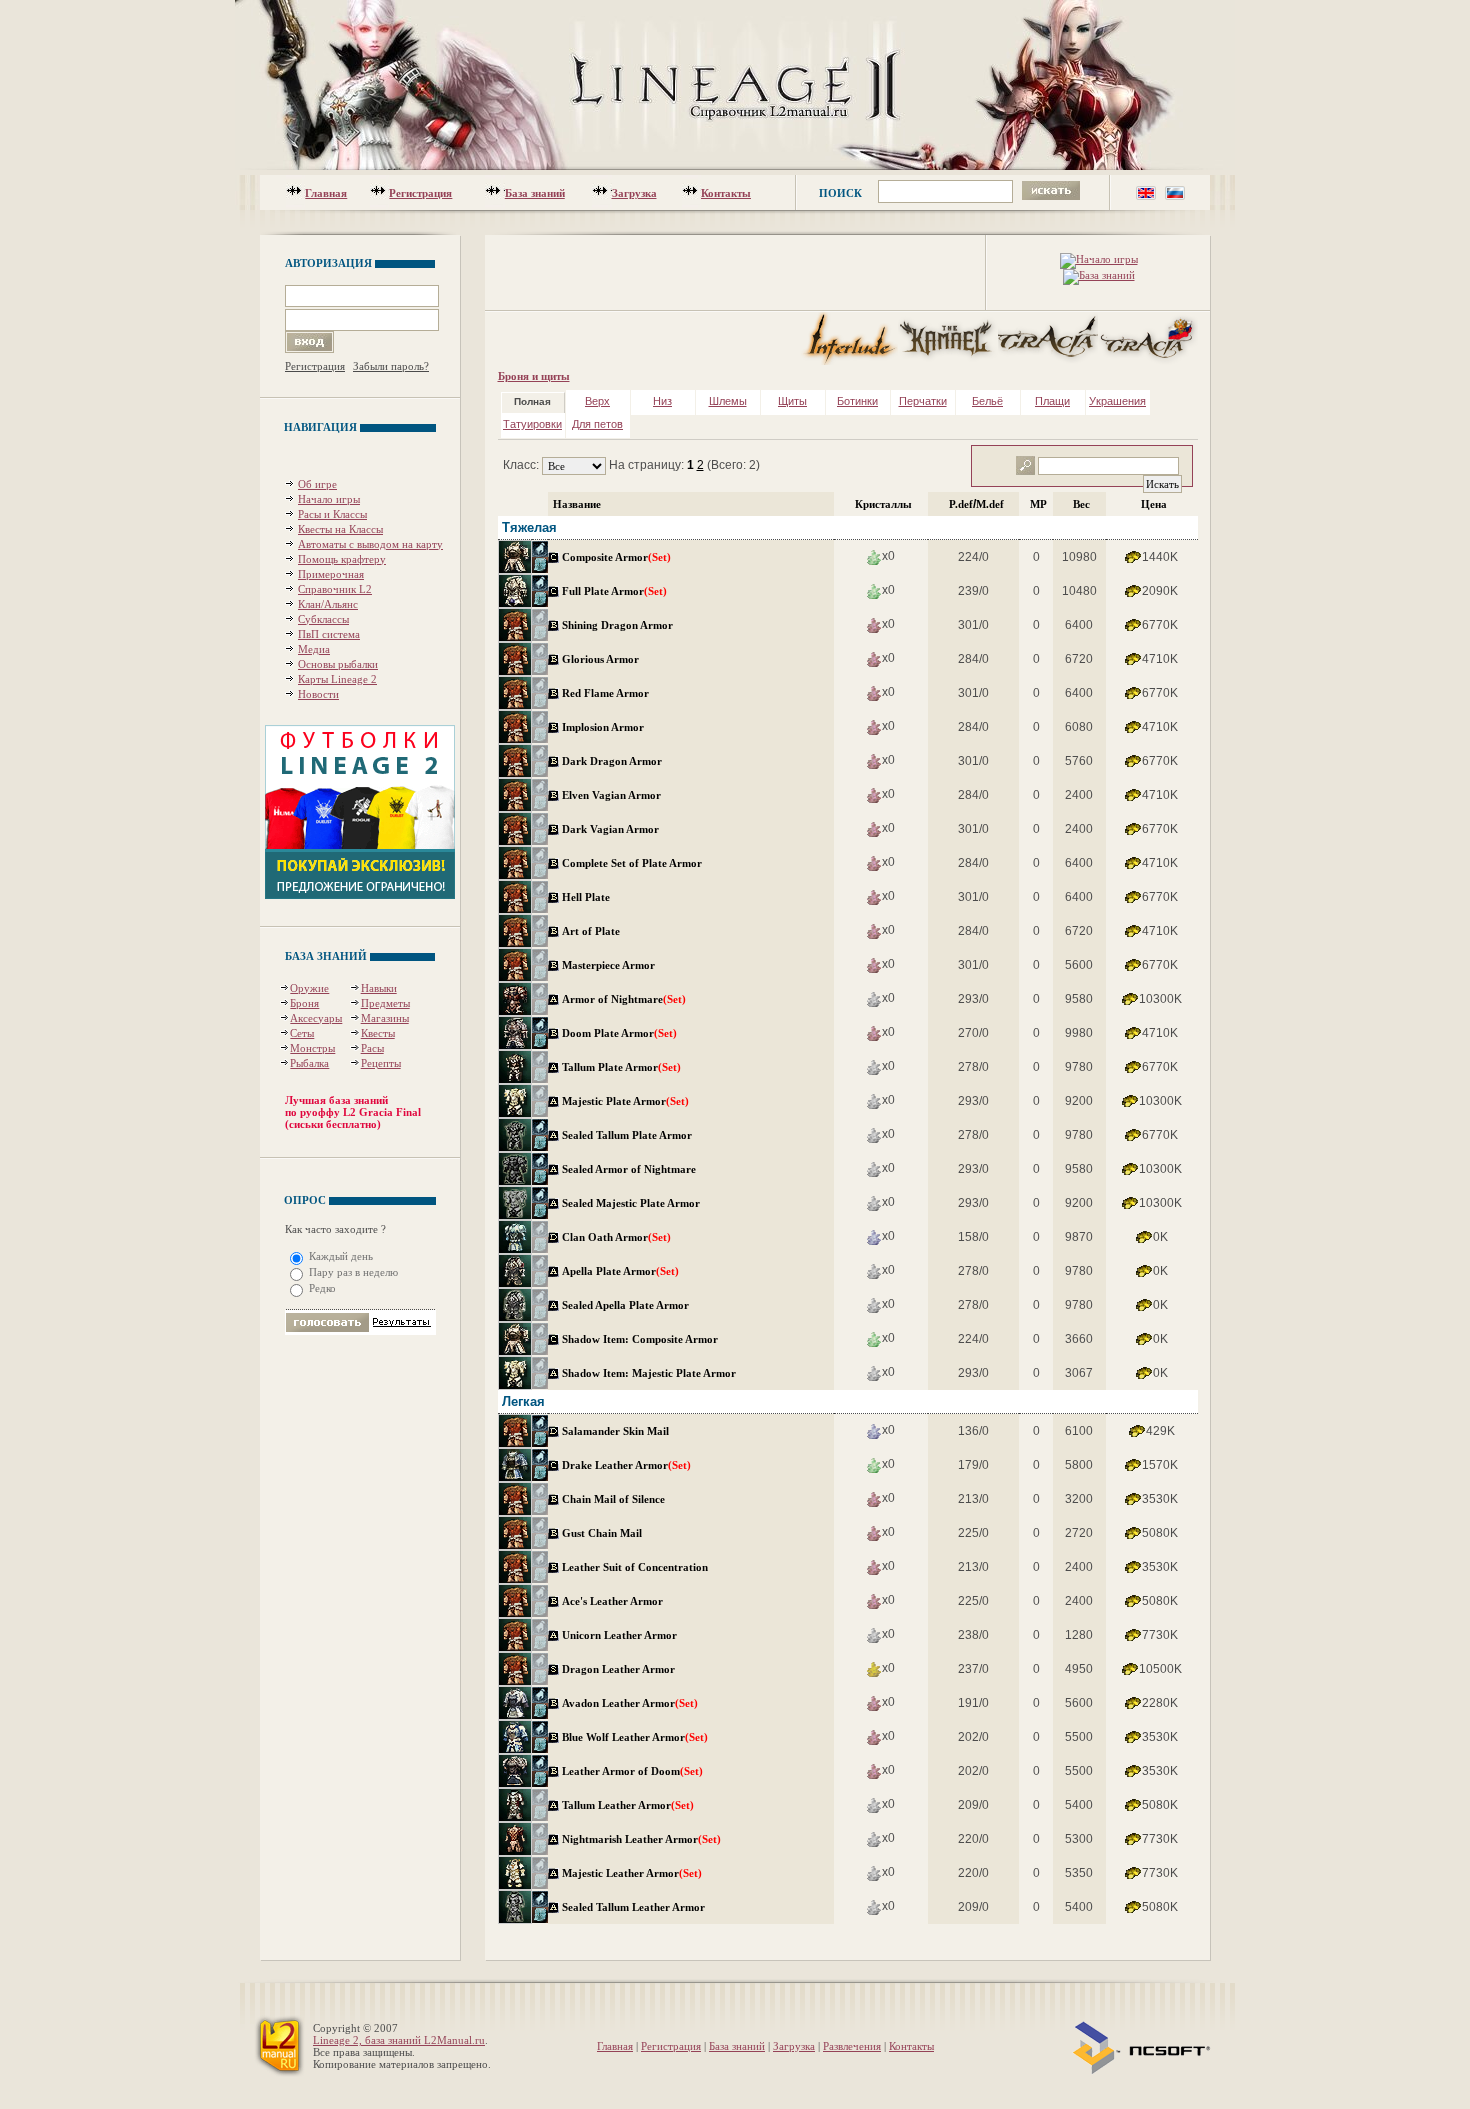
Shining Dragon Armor (617, 625)
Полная (532, 401)
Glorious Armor (600, 659)
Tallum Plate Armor (610, 1067)
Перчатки (923, 401)
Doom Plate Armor (608, 1033)
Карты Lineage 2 (337, 679)
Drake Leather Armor (615, 1465)
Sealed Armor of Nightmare (629, 1169)
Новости (318, 694)
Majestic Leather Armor (620, 1873)
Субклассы (323, 619)
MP (1038, 504)
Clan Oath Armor (605, 1237)
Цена (1154, 504)
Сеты (302, 1033)
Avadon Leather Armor (618, 1703)
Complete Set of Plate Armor (632, 863)
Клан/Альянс (328, 604)
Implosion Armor (603, 727)
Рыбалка (309, 1063)
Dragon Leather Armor (618, 1669)
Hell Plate (586, 897)
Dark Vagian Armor (610, 829)
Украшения (1117, 401)
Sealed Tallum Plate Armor (627, 1135)
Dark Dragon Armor (612, 761)
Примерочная (331, 574)
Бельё (987, 401)
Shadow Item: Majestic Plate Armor (649, 1373)
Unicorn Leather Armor (619, 1635)
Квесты (378, 1033)
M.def (990, 504)
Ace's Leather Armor (612, 1601)
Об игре (317, 484)
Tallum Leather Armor (616, 1805)
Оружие (309, 988)
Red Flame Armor (605, 693)
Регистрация (420, 193)
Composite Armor (605, 557)
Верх (597, 401)
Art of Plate (591, 931)
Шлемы (728, 401)
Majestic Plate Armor (614, 1101)
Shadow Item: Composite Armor (640, 1339)
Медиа (314, 649)
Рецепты (381, 1063)
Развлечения (852, 2046)
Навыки (379, 988)
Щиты (792, 401)
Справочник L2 (335, 589)
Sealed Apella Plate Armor (625, 1305)
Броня (304, 1003)
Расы (372, 1048)
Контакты (726, 193)
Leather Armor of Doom (621, 1771)
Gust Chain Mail (602, 1533)
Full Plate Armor (603, 591)
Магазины (385, 1018)
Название (577, 504)
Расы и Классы (332, 514)
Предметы (385, 1003)
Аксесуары (316, 1018)
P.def (961, 504)
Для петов (597, 424)
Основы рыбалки (338, 664)
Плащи (1052, 401)
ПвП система (329, 634)
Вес (1081, 504)
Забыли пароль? (391, 366)
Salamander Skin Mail (615, 1431)
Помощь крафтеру (342, 559)
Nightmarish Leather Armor (630, 1839)
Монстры (312, 1048)
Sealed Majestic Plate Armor (631, 1203)
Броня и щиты (534, 376)
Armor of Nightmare (612, 999)
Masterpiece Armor (608, 965)
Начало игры (329, 499)
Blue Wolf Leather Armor (623, 1737)
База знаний (535, 193)
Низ (662, 401)
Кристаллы (883, 504)
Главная (326, 193)
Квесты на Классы (340, 529)
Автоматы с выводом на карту (370, 544)
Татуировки (532, 424)
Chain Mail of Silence (613, 1499)
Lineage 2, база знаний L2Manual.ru (399, 2040)
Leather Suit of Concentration (635, 1567)
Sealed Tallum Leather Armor (633, 1907)
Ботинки (857, 401)
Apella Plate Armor (609, 1271)
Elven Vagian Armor (611, 795)
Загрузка (634, 193)
